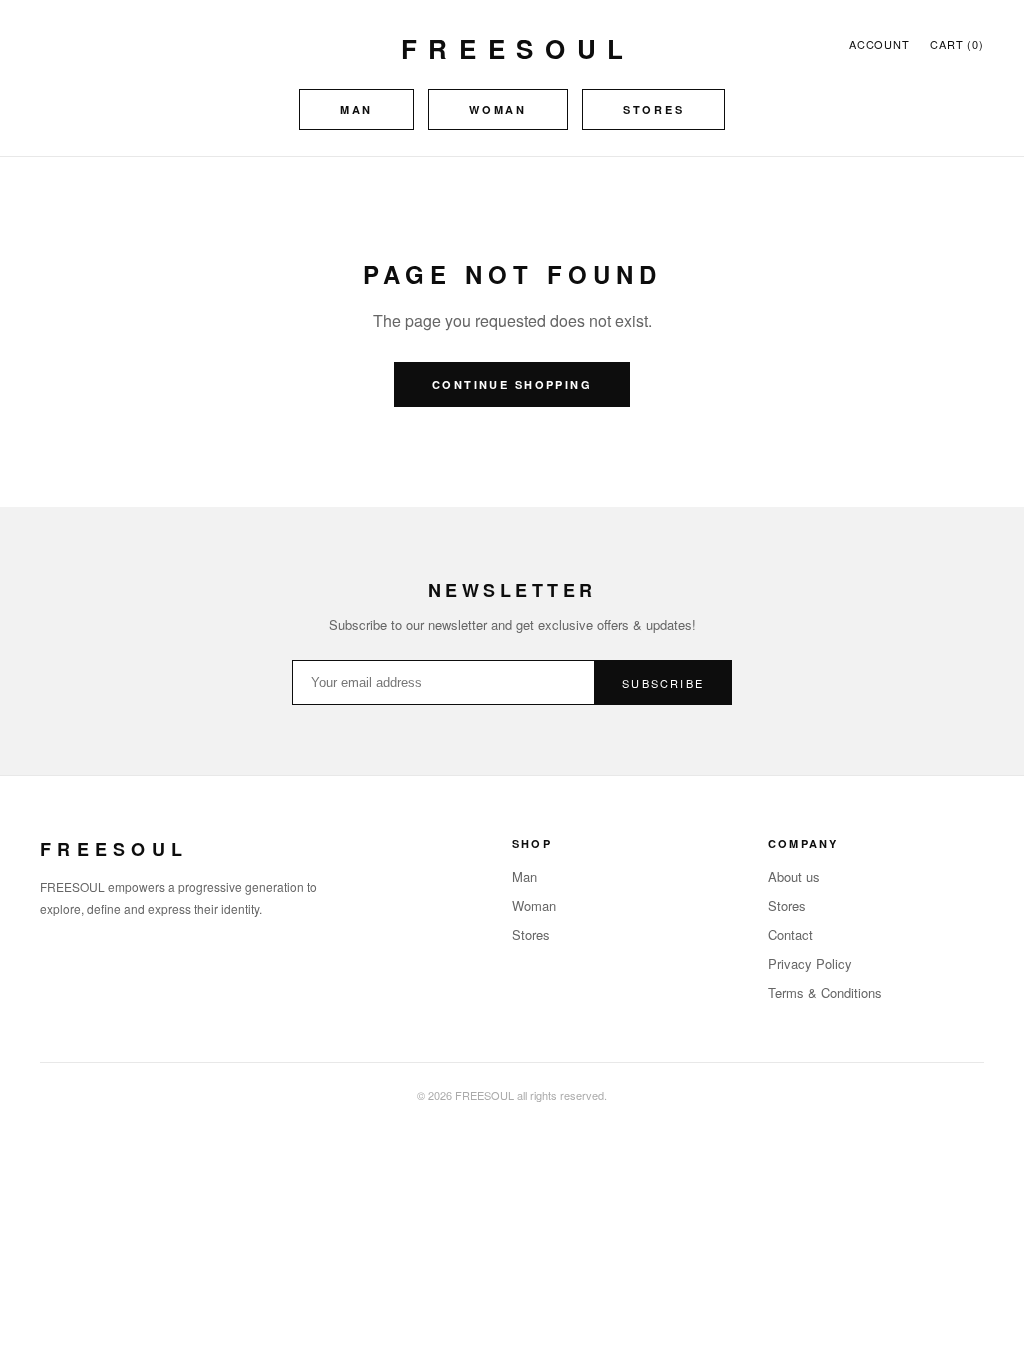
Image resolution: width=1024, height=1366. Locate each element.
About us (794, 876)
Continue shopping (512, 384)
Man (356, 109)
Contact (790, 934)
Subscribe (663, 683)
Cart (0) (957, 44)
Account (879, 44)
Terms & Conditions (825, 992)
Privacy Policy (810, 963)
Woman (498, 109)
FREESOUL (518, 48)
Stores (654, 109)
